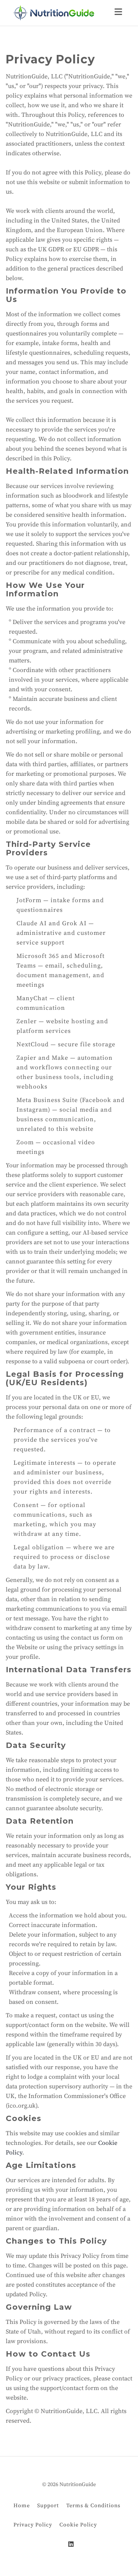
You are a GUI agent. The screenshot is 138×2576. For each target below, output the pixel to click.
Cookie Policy (78, 2525)
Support (48, 2505)
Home (22, 2505)
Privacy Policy (33, 2525)
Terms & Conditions (93, 2505)
